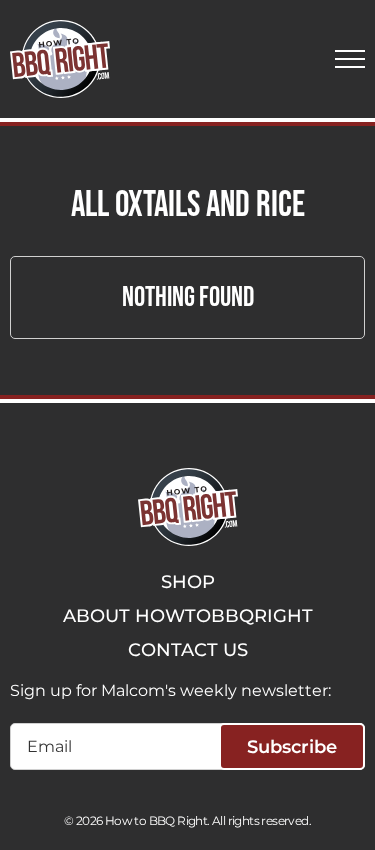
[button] (350, 59)
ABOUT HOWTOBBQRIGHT (188, 616)
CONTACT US (188, 650)
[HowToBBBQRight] (60, 59)
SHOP (188, 582)
